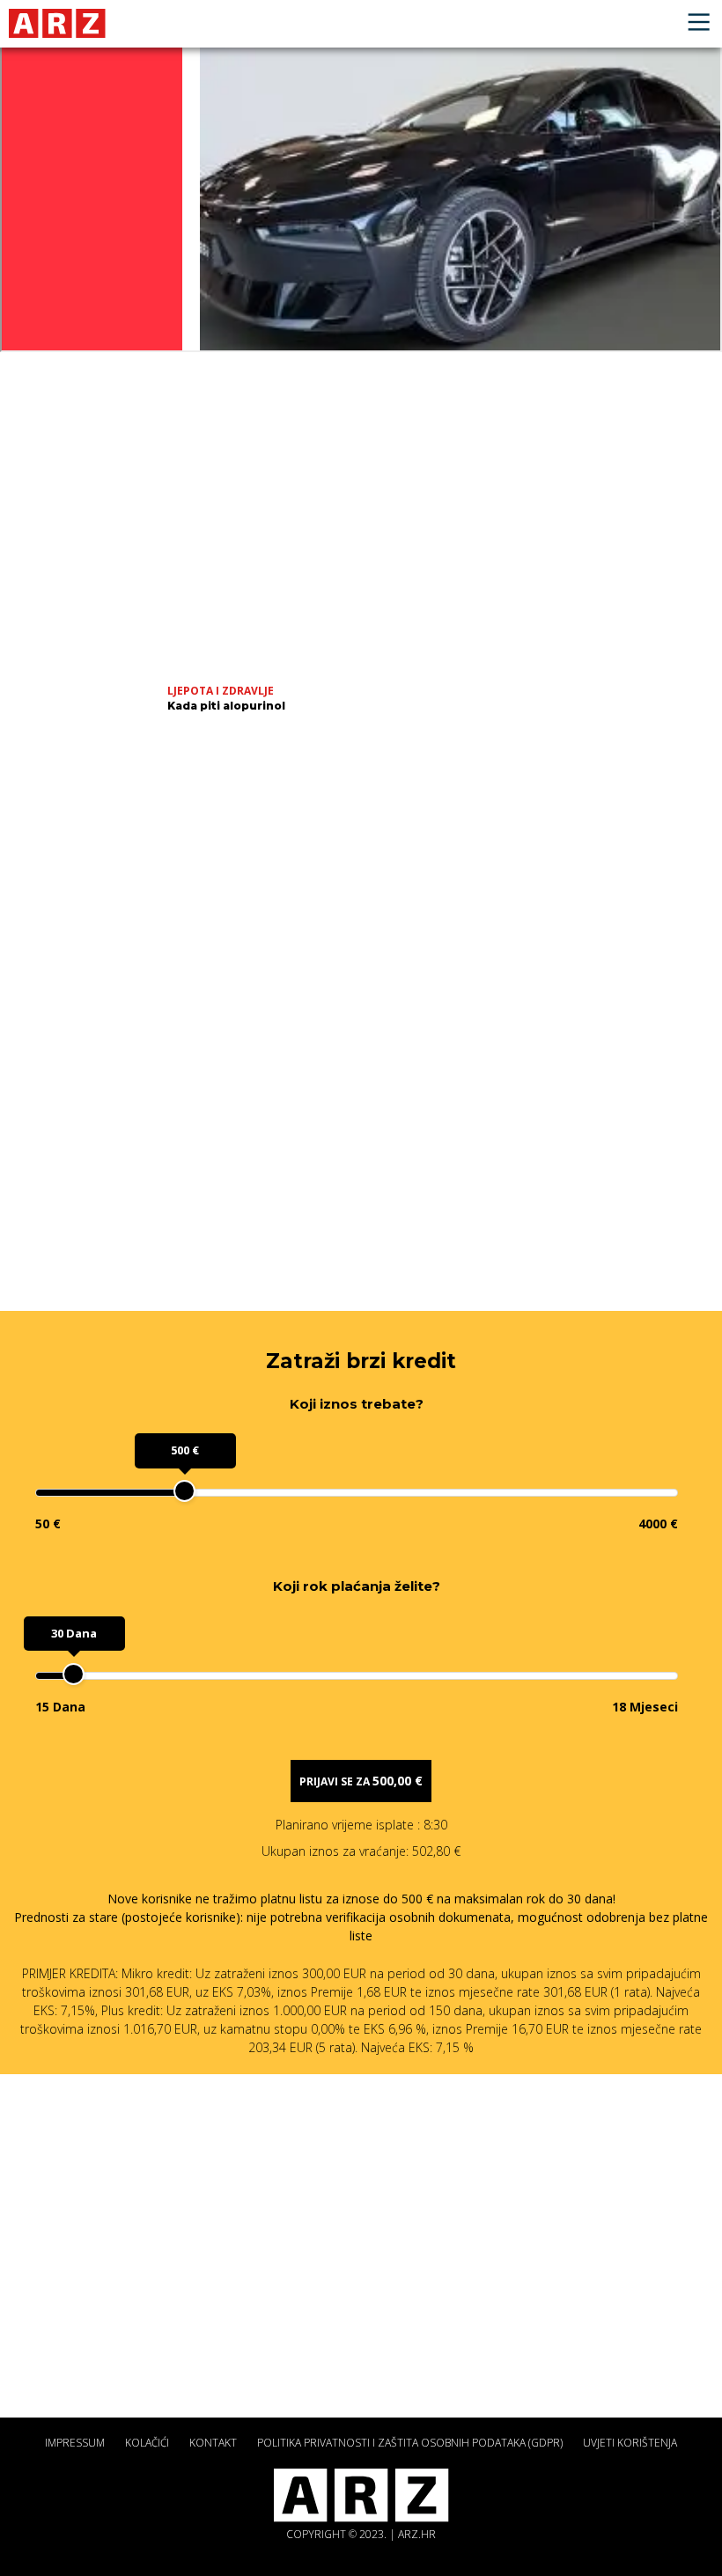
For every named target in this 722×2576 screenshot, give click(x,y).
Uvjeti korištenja (630, 2443)
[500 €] (184, 1491)
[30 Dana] (74, 1674)
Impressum (75, 2443)
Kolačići (147, 2443)
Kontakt (213, 2443)
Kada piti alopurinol (226, 706)
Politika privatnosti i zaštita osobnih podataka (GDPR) (410, 2443)
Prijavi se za (361, 1781)
